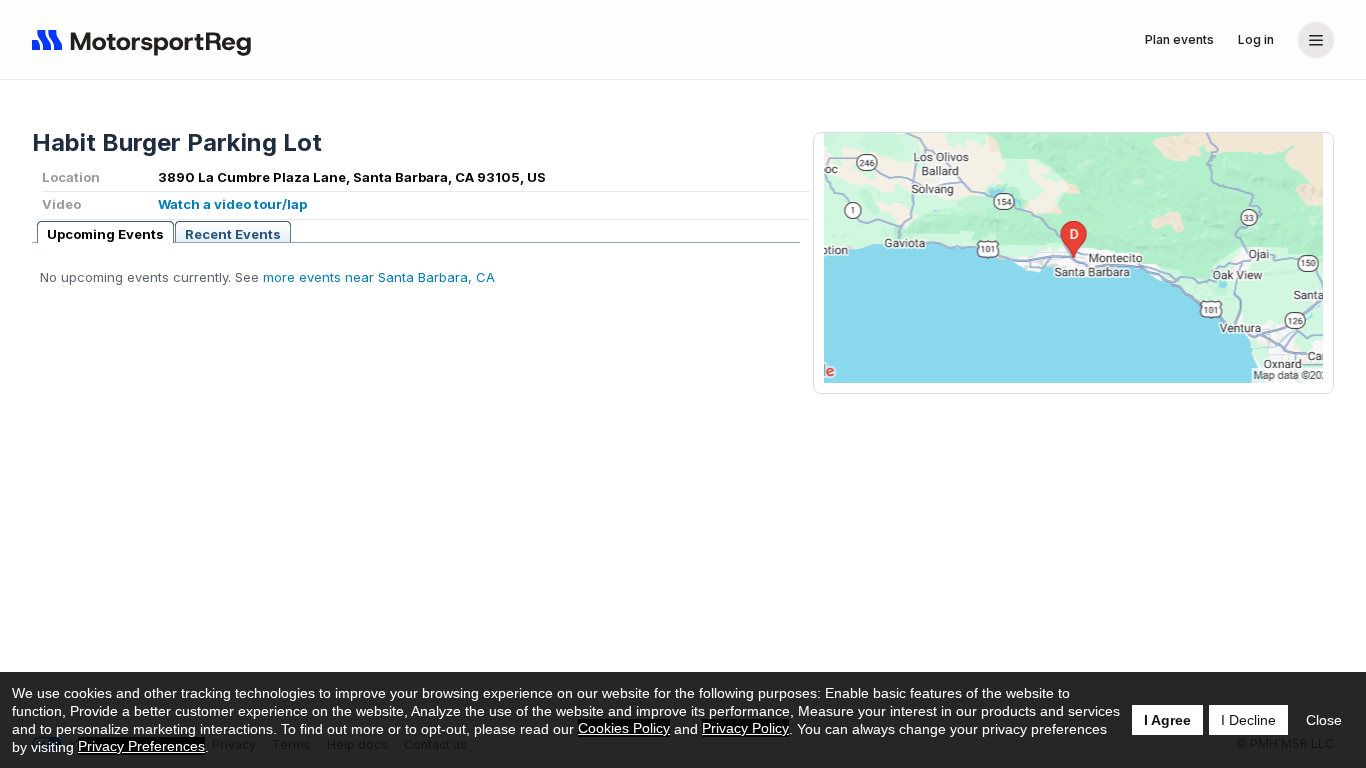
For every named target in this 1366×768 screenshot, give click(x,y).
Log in (1256, 39)
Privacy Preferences (141, 746)
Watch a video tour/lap (232, 204)
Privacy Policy (745, 728)
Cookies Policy (624, 728)
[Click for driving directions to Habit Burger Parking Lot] (1073, 258)
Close (1324, 720)
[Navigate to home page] (146, 40)
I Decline (1248, 720)
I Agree (1167, 720)
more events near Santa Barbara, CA (379, 277)
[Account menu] (1316, 40)
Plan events (1179, 39)
